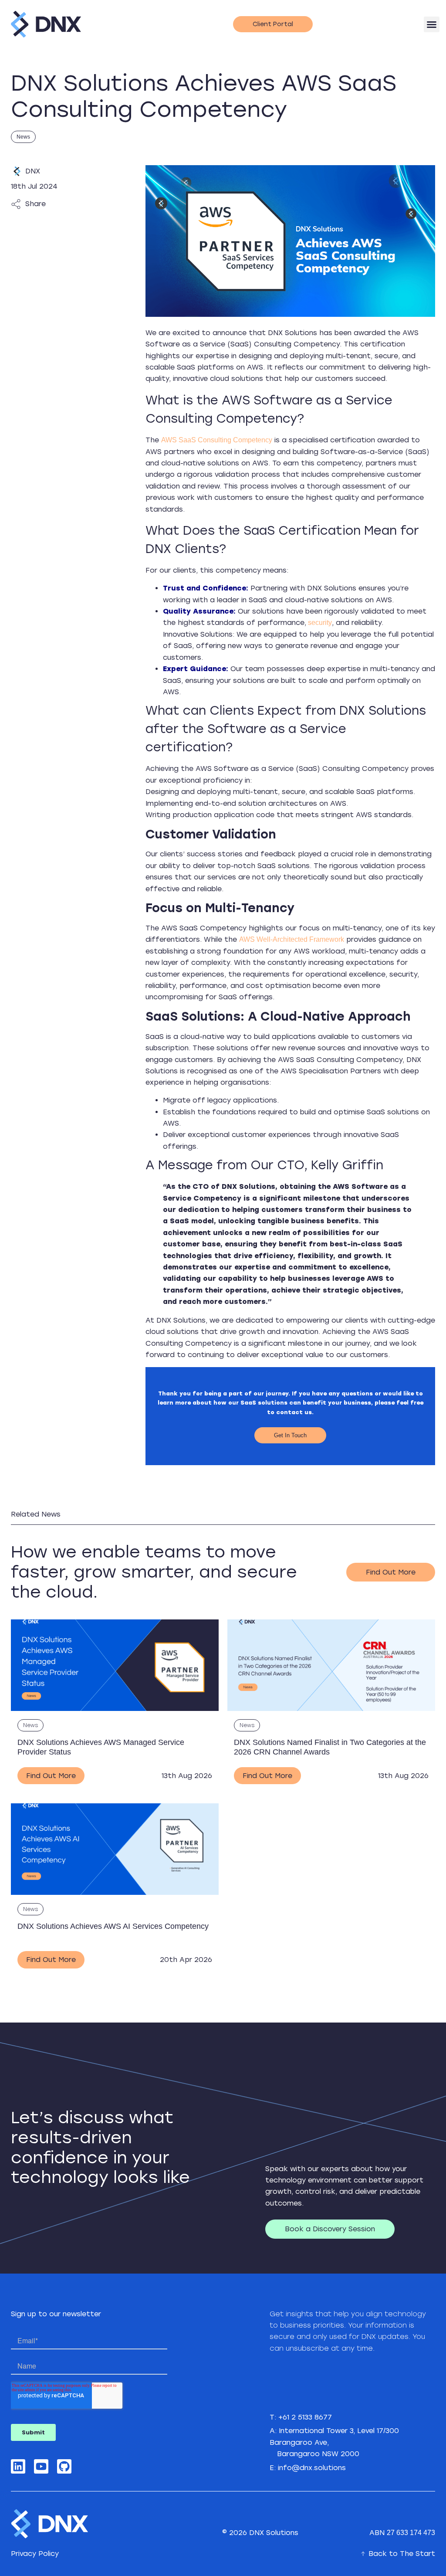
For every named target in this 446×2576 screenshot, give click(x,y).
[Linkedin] (18, 2466)
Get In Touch (290, 1435)
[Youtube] (41, 2466)
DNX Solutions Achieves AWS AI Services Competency (113, 1926)
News (23, 137)
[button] (432, 24)
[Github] (64, 2466)
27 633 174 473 (411, 2533)
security (319, 623)
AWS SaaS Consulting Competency (217, 440)
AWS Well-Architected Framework (292, 939)
